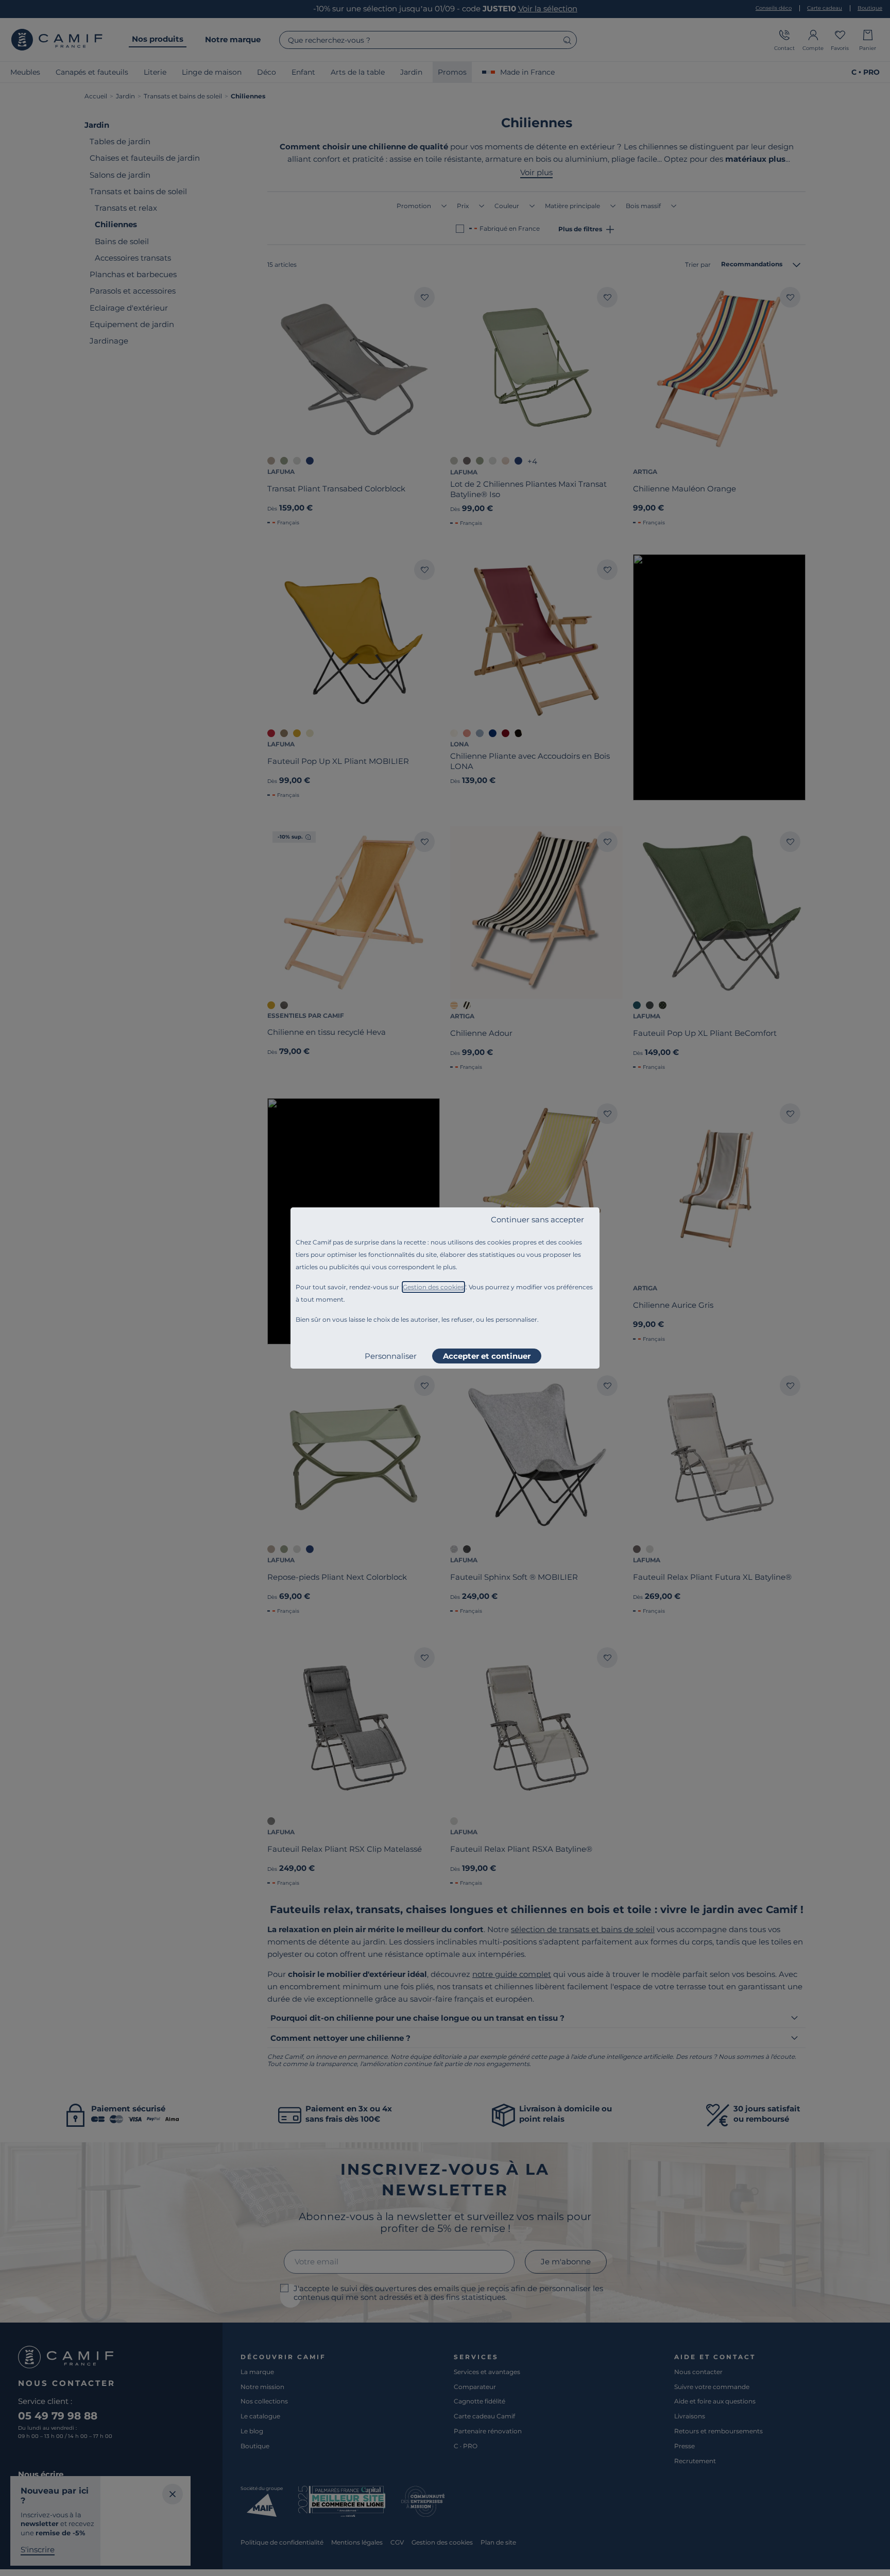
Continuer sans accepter (537, 1219)
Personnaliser (391, 1356)
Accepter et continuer (487, 1356)
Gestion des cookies (433, 1287)
